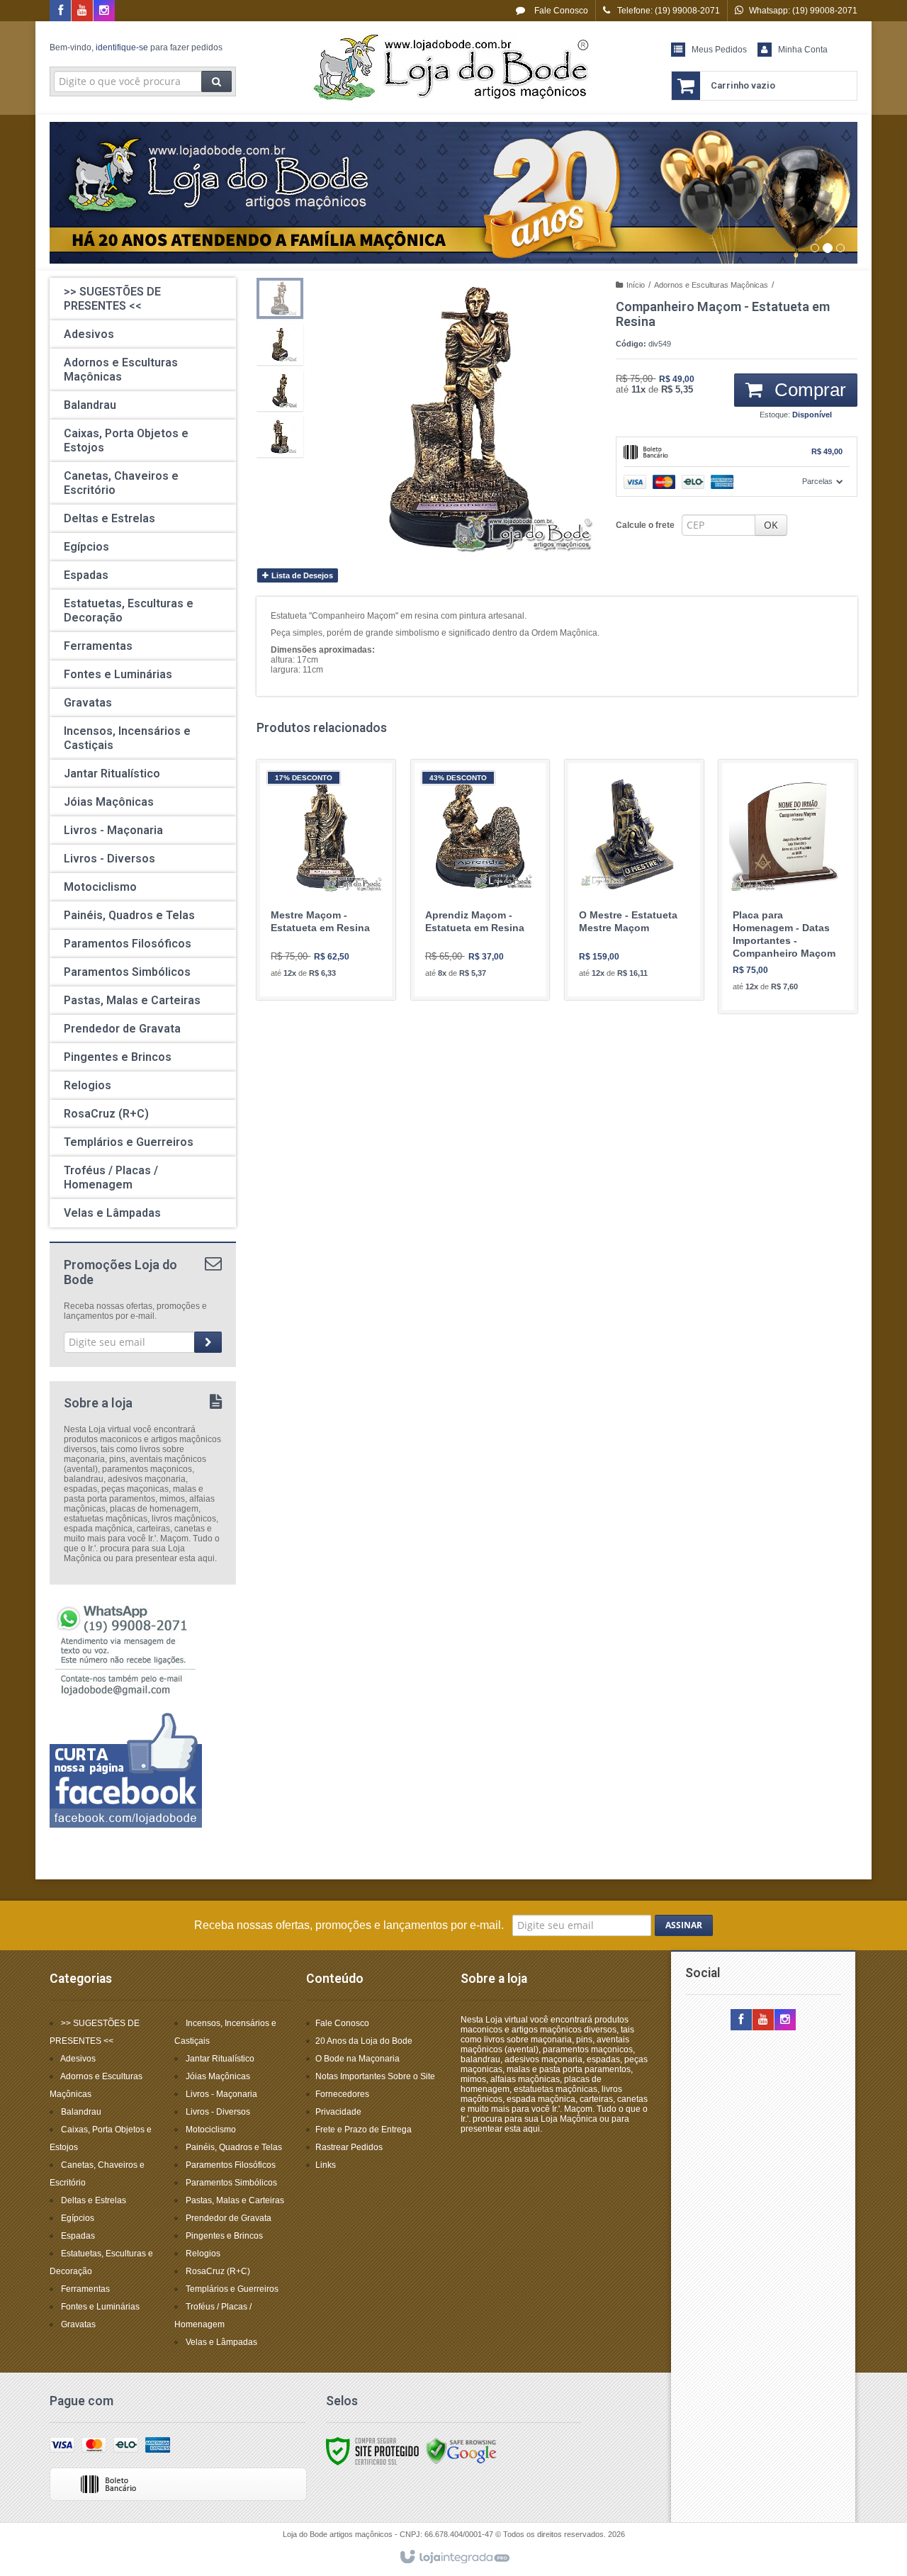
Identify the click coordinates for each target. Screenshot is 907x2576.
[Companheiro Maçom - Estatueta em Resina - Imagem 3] (280, 390)
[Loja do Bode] (453, 68)
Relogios (203, 2254)
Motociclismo (211, 2130)
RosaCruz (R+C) (218, 2271)
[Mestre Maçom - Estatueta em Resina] (326, 880)
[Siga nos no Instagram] (104, 11)
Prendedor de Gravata (229, 2218)
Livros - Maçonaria (221, 2094)
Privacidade (338, 2112)
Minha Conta (803, 50)
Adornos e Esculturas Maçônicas (711, 285)
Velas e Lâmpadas (221, 2342)
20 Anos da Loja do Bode (364, 2041)
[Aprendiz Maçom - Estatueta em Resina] (480, 880)
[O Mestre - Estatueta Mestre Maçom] (634, 880)
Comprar (808, 390)
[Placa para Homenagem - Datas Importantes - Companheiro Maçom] (788, 887)
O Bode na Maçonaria (357, 2059)
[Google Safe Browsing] (461, 2451)
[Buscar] (216, 81)
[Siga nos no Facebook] (60, 11)
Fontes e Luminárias (100, 2307)
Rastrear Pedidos (349, 2147)
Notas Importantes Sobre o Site (375, 2076)
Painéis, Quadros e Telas (234, 2147)
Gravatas (78, 2324)
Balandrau (81, 2112)
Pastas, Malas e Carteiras (235, 2200)
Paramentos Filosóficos (231, 2165)
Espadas (78, 2236)
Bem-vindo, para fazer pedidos (136, 47)
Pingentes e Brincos (224, 2236)
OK (771, 525)
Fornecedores (342, 2094)
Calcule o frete (645, 525)
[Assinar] (208, 1342)
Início (636, 285)
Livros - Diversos (218, 2112)
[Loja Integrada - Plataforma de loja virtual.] (454, 2558)
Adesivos (78, 2059)
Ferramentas (85, 2289)
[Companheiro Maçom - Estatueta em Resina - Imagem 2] (280, 344)
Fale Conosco (560, 11)
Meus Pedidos (719, 50)
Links (326, 2165)
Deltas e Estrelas (94, 2200)
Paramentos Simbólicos (231, 2183)
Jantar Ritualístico (220, 2059)
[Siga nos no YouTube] (763, 2020)
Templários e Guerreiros (232, 2289)
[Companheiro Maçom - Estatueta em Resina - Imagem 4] (280, 437)
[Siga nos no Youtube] (82, 11)
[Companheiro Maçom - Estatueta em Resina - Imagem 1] (280, 298)
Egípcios (78, 2218)
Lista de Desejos (301, 575)
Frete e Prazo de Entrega (364, 2130)
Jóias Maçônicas (218, 2076)
